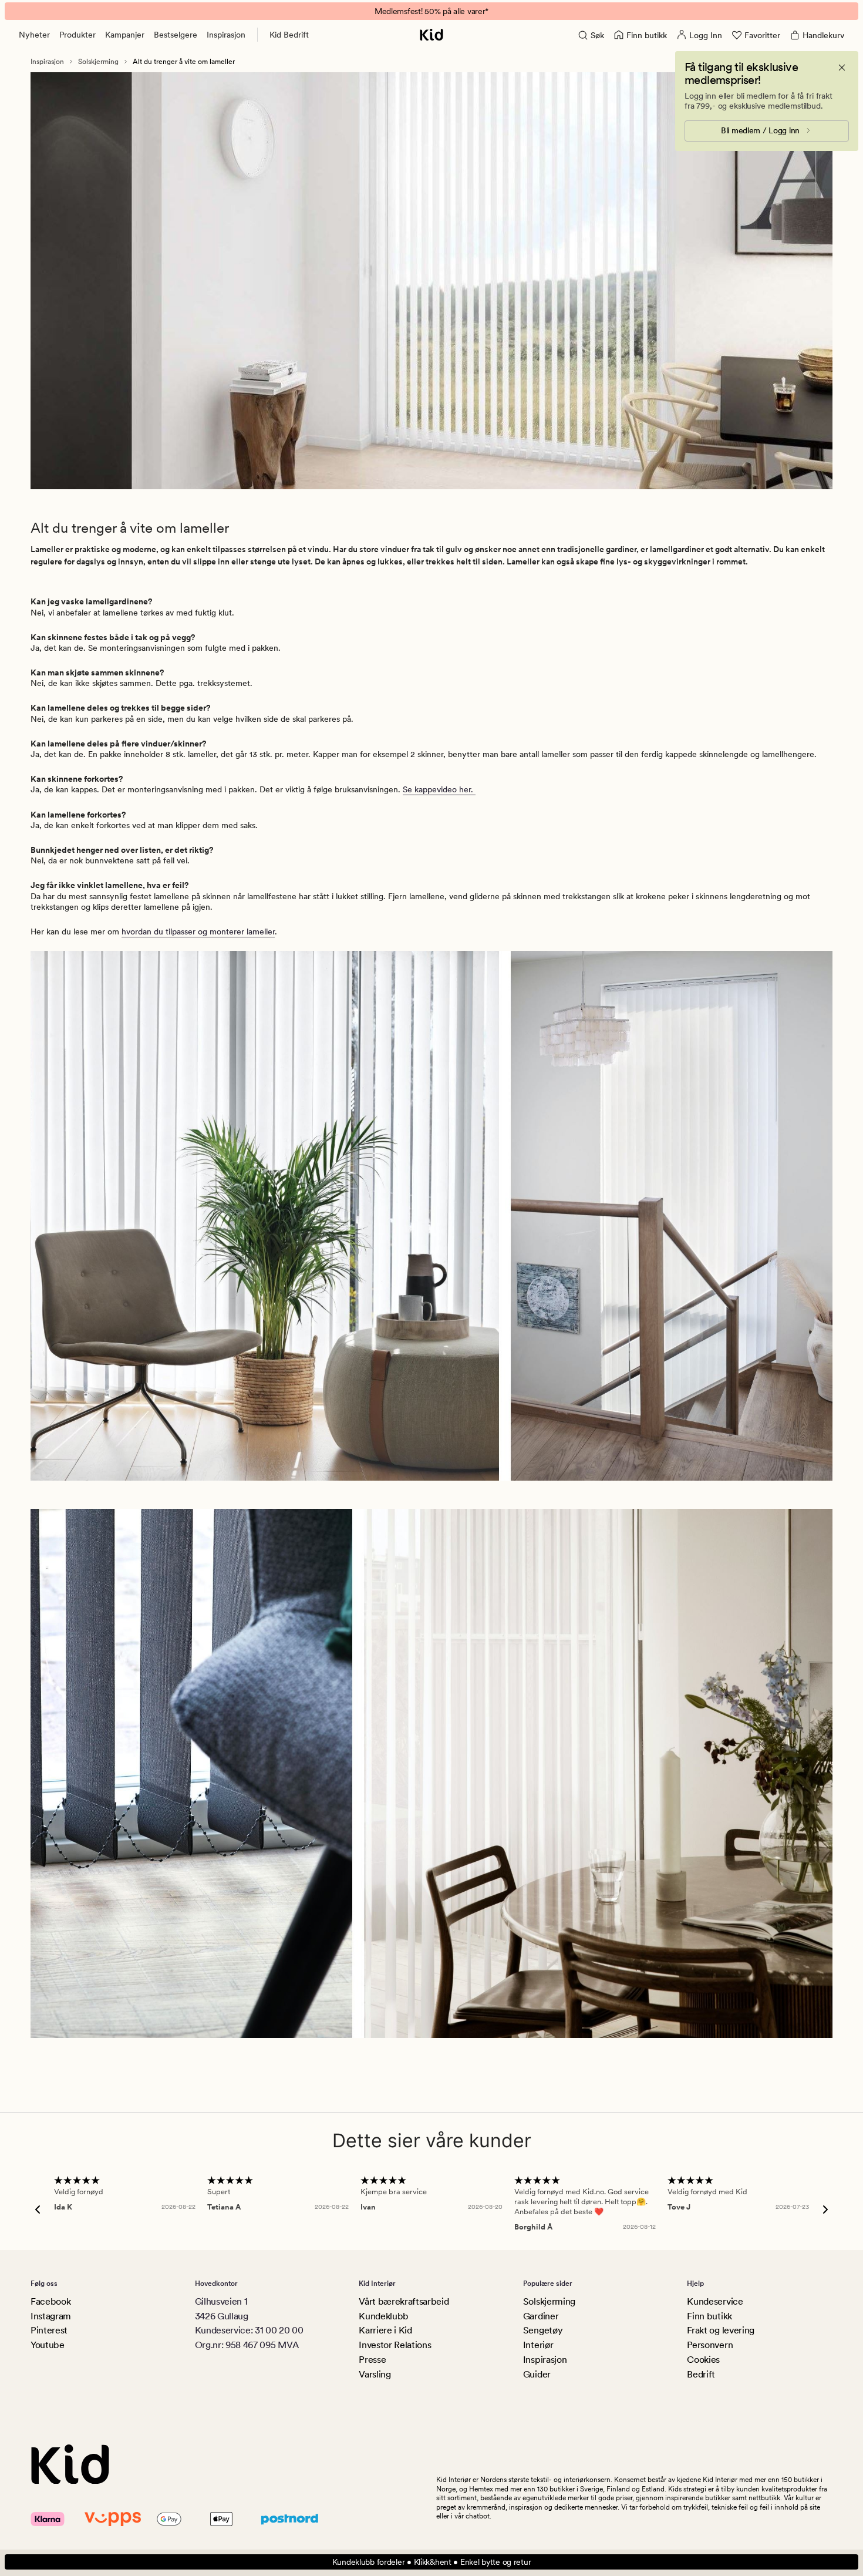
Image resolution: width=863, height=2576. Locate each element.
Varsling (375, 2374)
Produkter (77, 35)
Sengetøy (543, 2330)
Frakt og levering (721, 2330)
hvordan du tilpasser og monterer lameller (198, 931)
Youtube (48, 2345)
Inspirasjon (226, 35)
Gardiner (541, 2316)
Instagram (51, 2316)
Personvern (710, 2345)
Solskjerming (98, 62)
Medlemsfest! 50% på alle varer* (431, 11)
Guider (537, 2374)
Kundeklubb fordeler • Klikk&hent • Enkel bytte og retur (432, 2562)
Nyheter (34, 35)
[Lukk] (842, 68)
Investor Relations (395, 2345)
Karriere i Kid (385, 2330)
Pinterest (49, 2330)
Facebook (50, 2301)
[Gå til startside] (431, 35)
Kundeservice (715, 2301)
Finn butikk (709, 2316)
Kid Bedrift (289, 35)
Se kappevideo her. (439, 789)
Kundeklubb (384, 2316)
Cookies (703, 2360)
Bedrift (701, 2374)
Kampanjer (125, 35)
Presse (372, 2360)
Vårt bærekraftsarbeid (404, 2301)
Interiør (538, 2345)
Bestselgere (176, 35)
